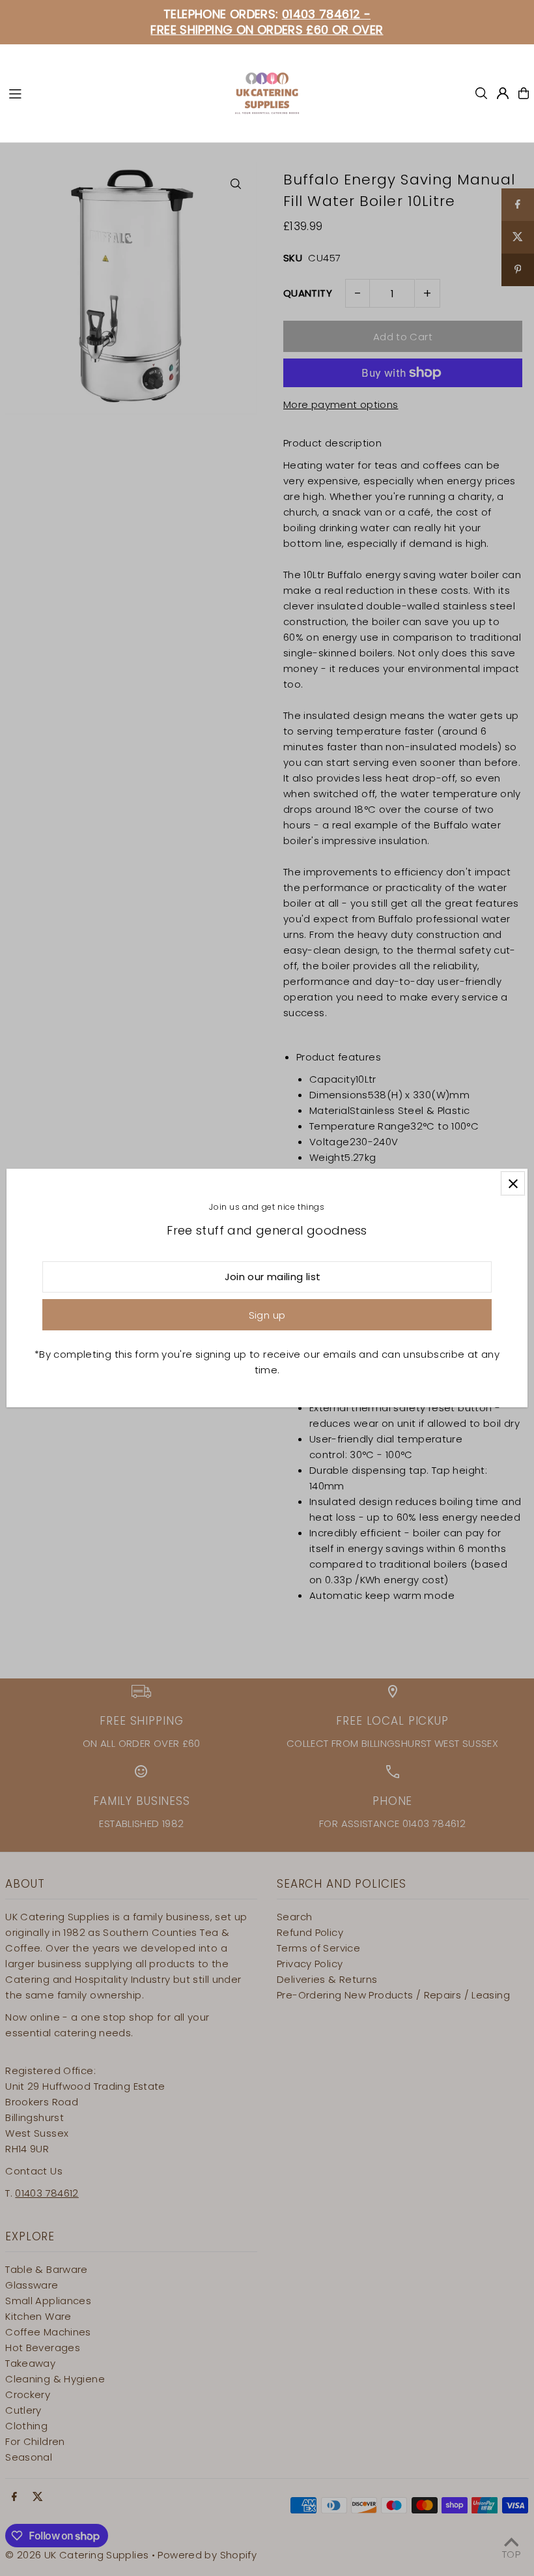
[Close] (513, 1183)
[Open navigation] (115, 93)
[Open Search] (481, 93)
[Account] (503, 93)
